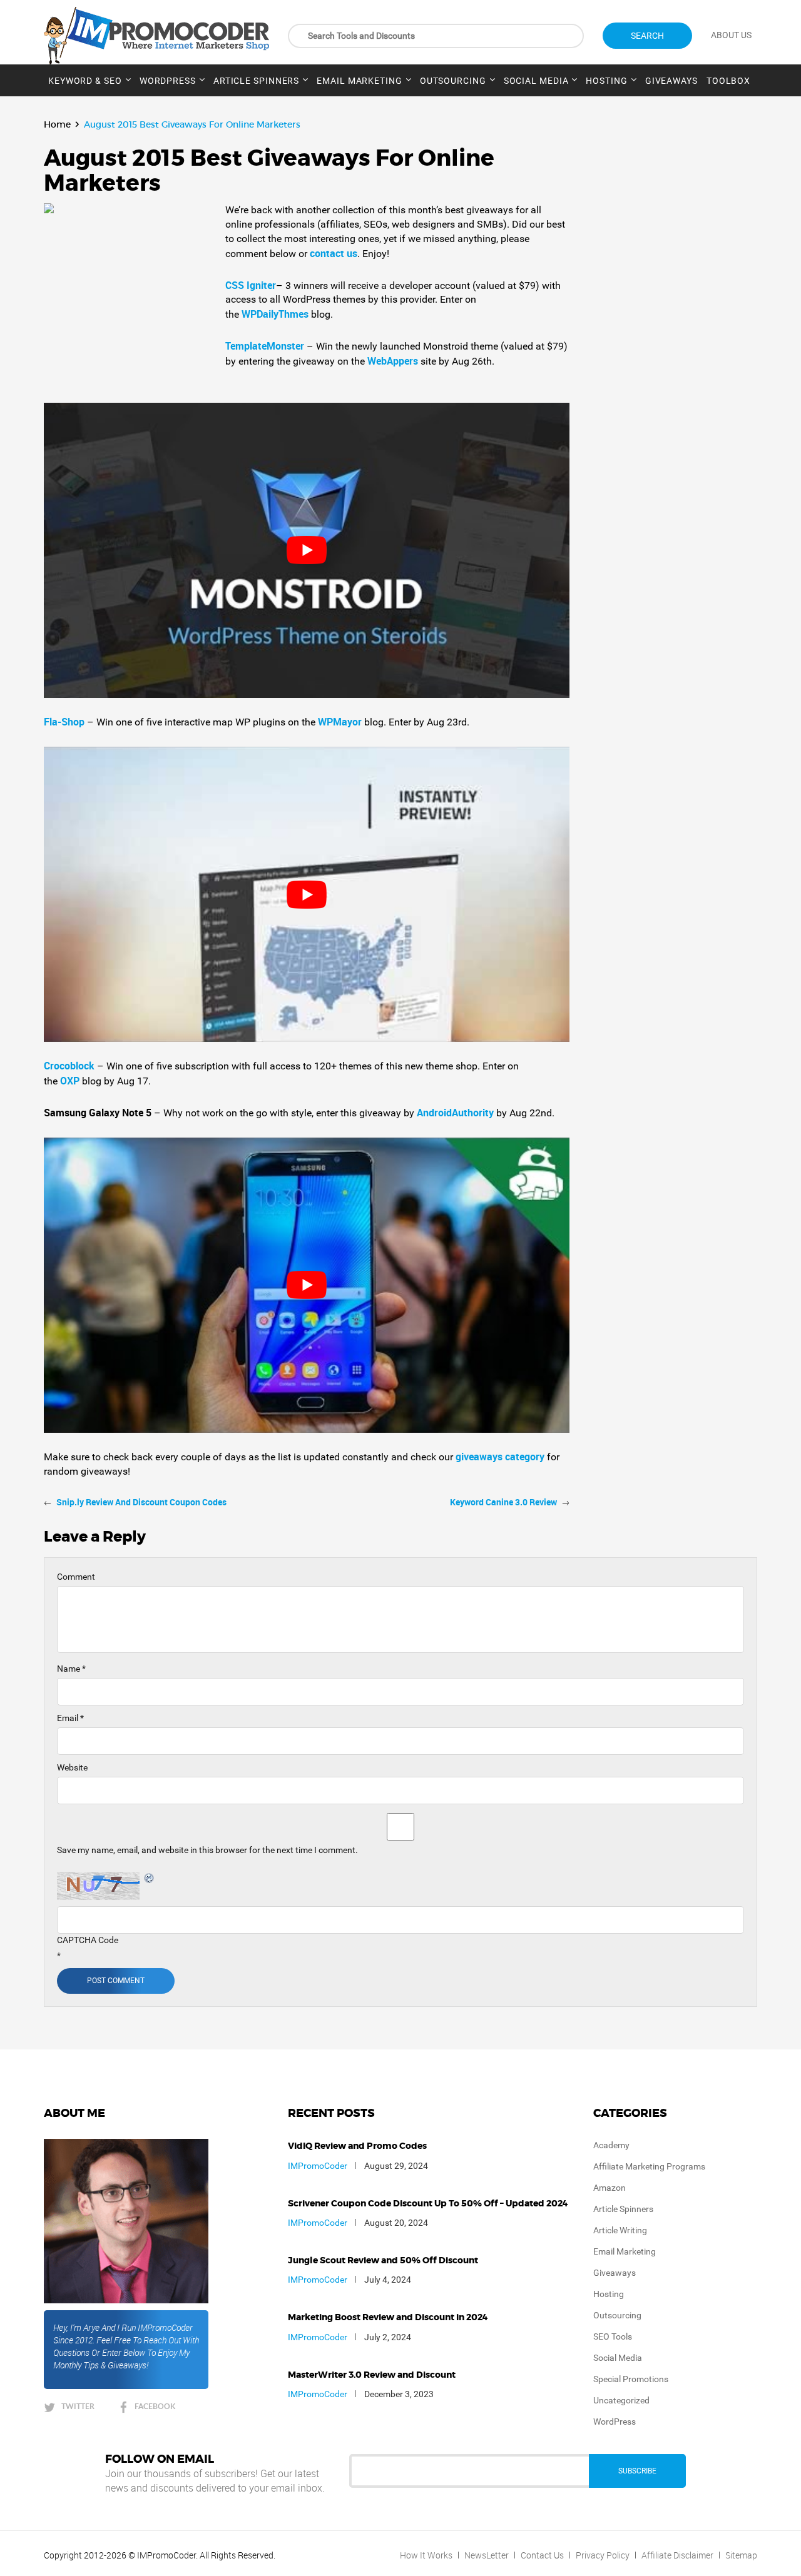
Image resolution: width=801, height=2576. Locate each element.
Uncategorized (621, 2400)
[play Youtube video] (307, 550)
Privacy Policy (603, 2555)
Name (71, 1669)
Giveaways (671, 81)
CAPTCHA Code (88, 1940)
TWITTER (78, 2406)
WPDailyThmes (276, 314)
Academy (611, 2145)
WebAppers (394, 361)
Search (647, 36)
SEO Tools (613, 2336)
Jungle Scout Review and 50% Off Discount (383, 2261)
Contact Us (542, 2555)
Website (72, 1767)
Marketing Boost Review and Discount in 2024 (388, 2318)
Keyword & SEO (85, 81)
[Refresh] (150, 1878)
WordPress (168, 81)
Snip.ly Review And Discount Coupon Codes (141, 1502)
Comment (76, 1577)
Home (57, 124)
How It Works (426, 2555)
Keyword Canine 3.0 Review (503, 1502)
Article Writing (620, 2230)
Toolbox (728, 81)
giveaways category (500, 1457)
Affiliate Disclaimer (677, 2555)
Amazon (610, 2188)
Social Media (536, 81)
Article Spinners (256, 81)
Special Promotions (631, 2379)
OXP (71, 1081)
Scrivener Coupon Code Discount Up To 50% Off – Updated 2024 (428, 2204)
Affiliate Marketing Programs (649, 2166)
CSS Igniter (251, 285)
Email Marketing (360, 81)
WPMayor (341, 722)
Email (70, 1718)
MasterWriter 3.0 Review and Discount (372, 2375)
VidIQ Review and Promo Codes (357, 2146)
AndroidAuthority (457, 1113)
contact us (334, 253)
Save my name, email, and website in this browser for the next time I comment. (207, 1850)
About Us (731, 35)
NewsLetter (487, 2555)
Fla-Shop (64, 722)
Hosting (606, 81)
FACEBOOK (155, 2406)
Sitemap (741, 2555)
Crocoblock (70, 1066)
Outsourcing (453, 81)
